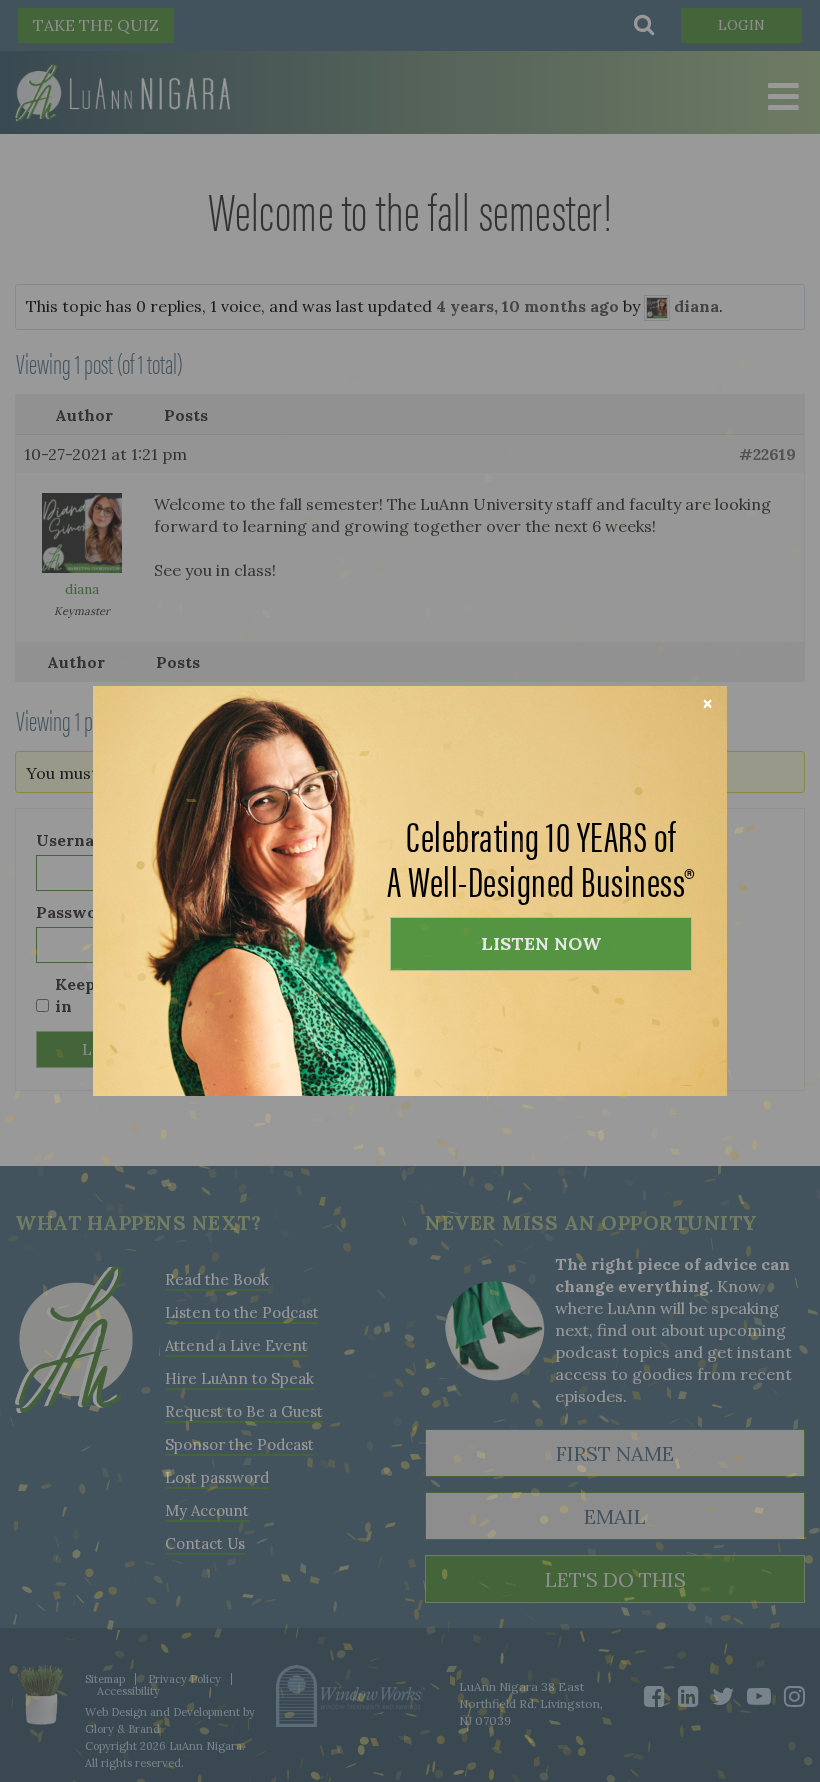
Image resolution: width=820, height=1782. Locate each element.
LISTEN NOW (541, 943)
